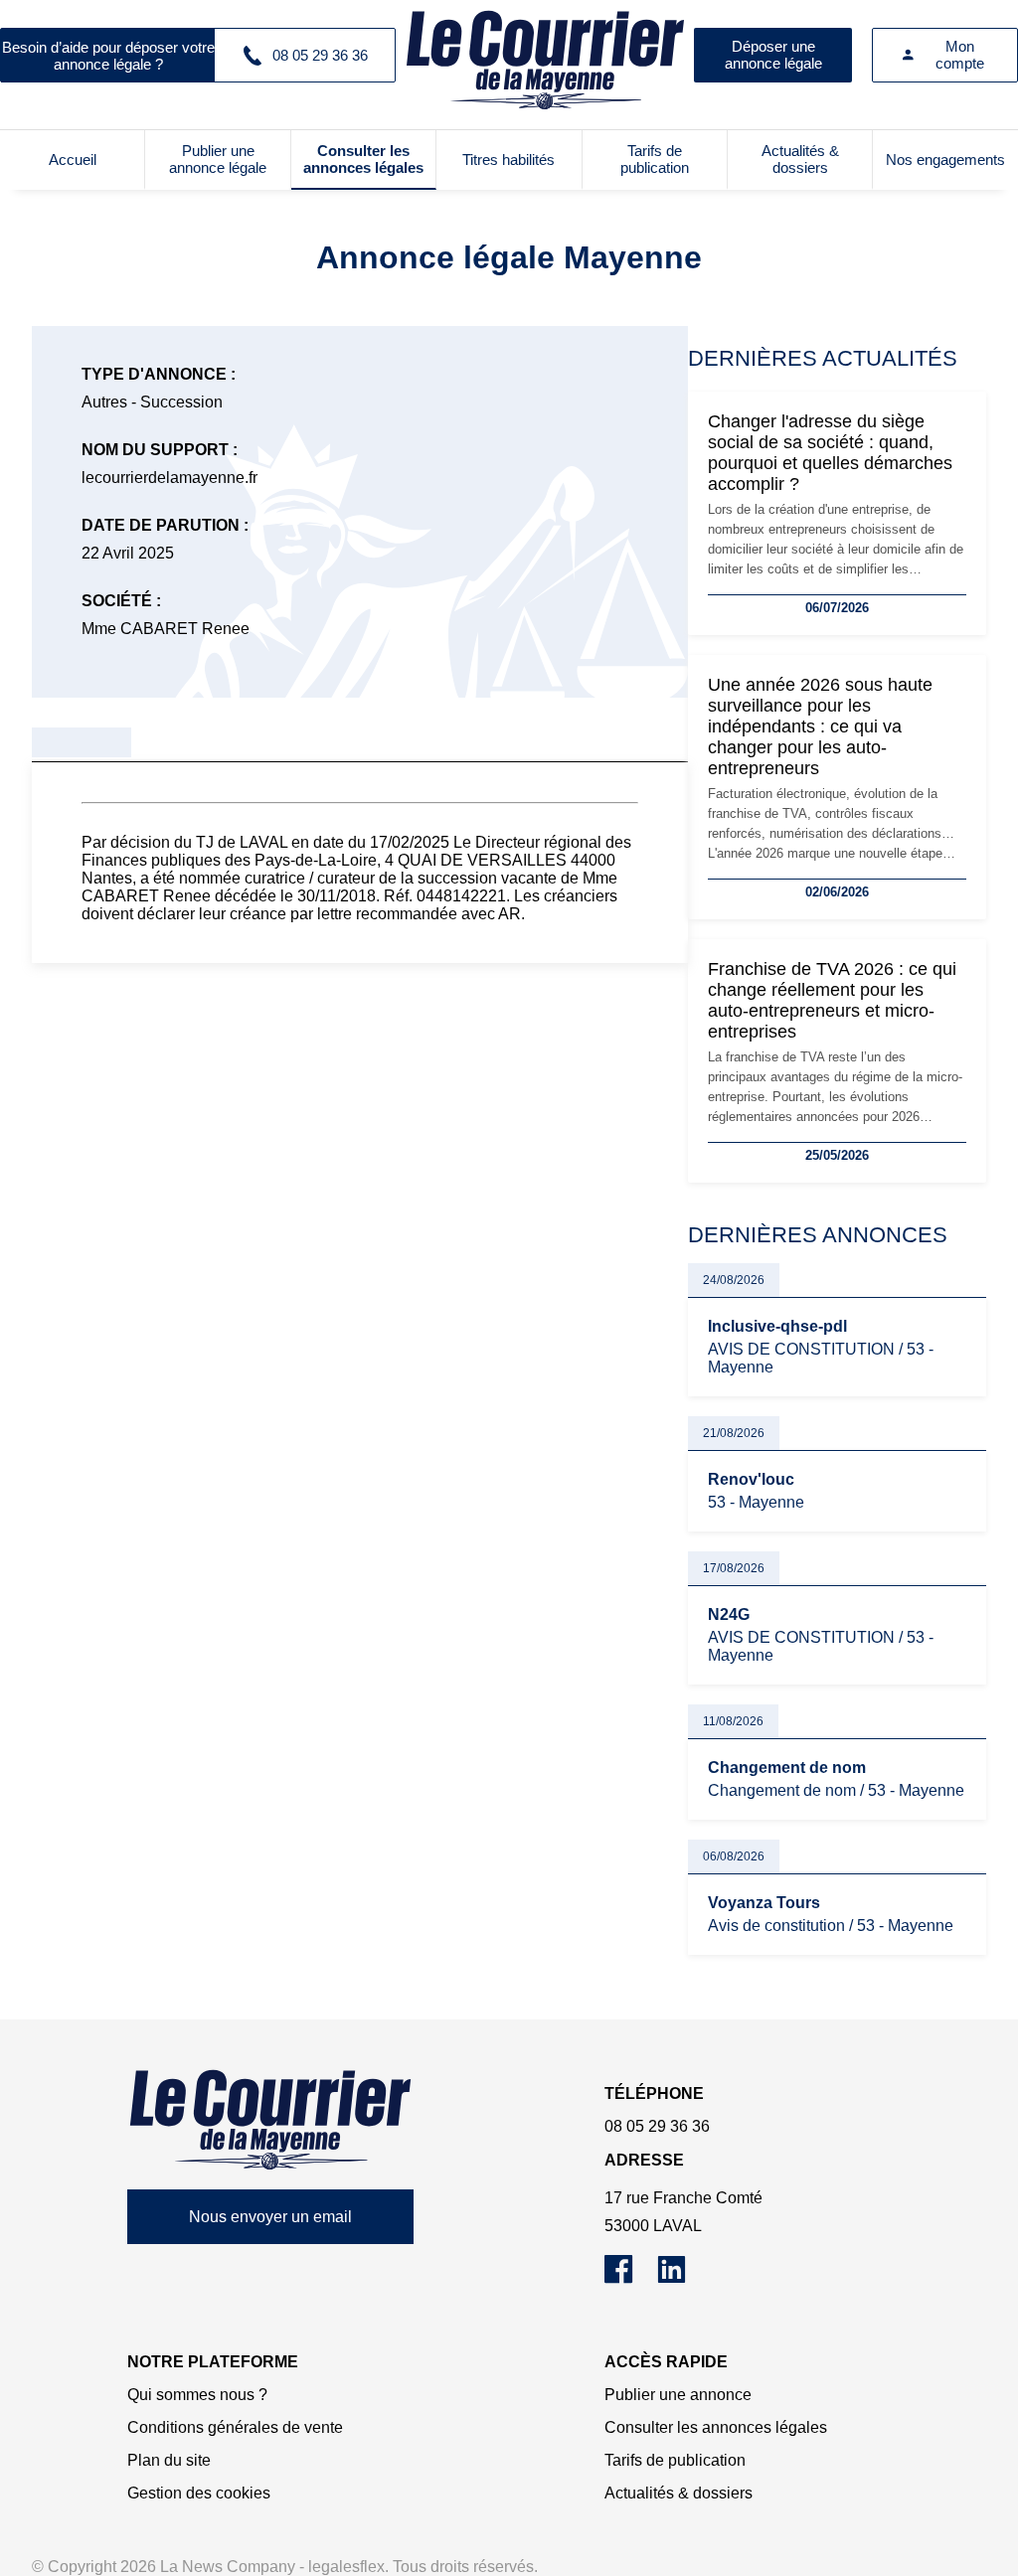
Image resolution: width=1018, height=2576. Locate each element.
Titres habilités (509, 160)
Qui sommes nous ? (197, 2395)
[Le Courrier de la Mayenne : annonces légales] (545, 55)
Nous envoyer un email (270, 2217)
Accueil (73, 160)
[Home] (270, 2119)
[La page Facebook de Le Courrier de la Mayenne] (631, 2278)
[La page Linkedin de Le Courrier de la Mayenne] (681, 2278)
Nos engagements (945, 160)
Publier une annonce (678, 2395)
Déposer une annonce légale (773, 55)
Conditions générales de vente (235, 2427)
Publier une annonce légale (218, 159)
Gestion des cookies (199, 2493)
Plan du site (169, 2460)
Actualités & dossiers (800, 159)
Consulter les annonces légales (363, 159)
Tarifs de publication (655, 159)
